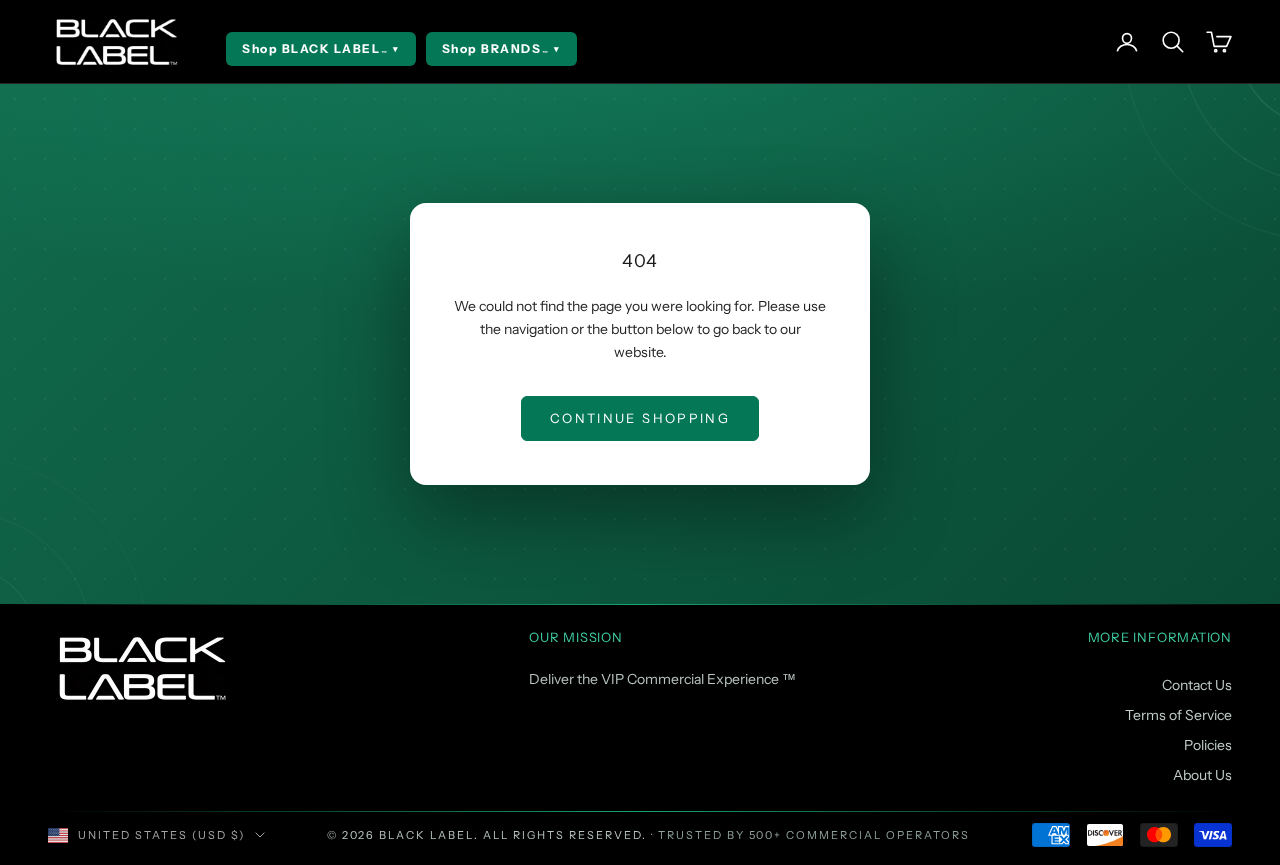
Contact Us (1197, 685)
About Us (1202, 775)
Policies (1208, 745)
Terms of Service (1178, 715)
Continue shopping (640, 418)
